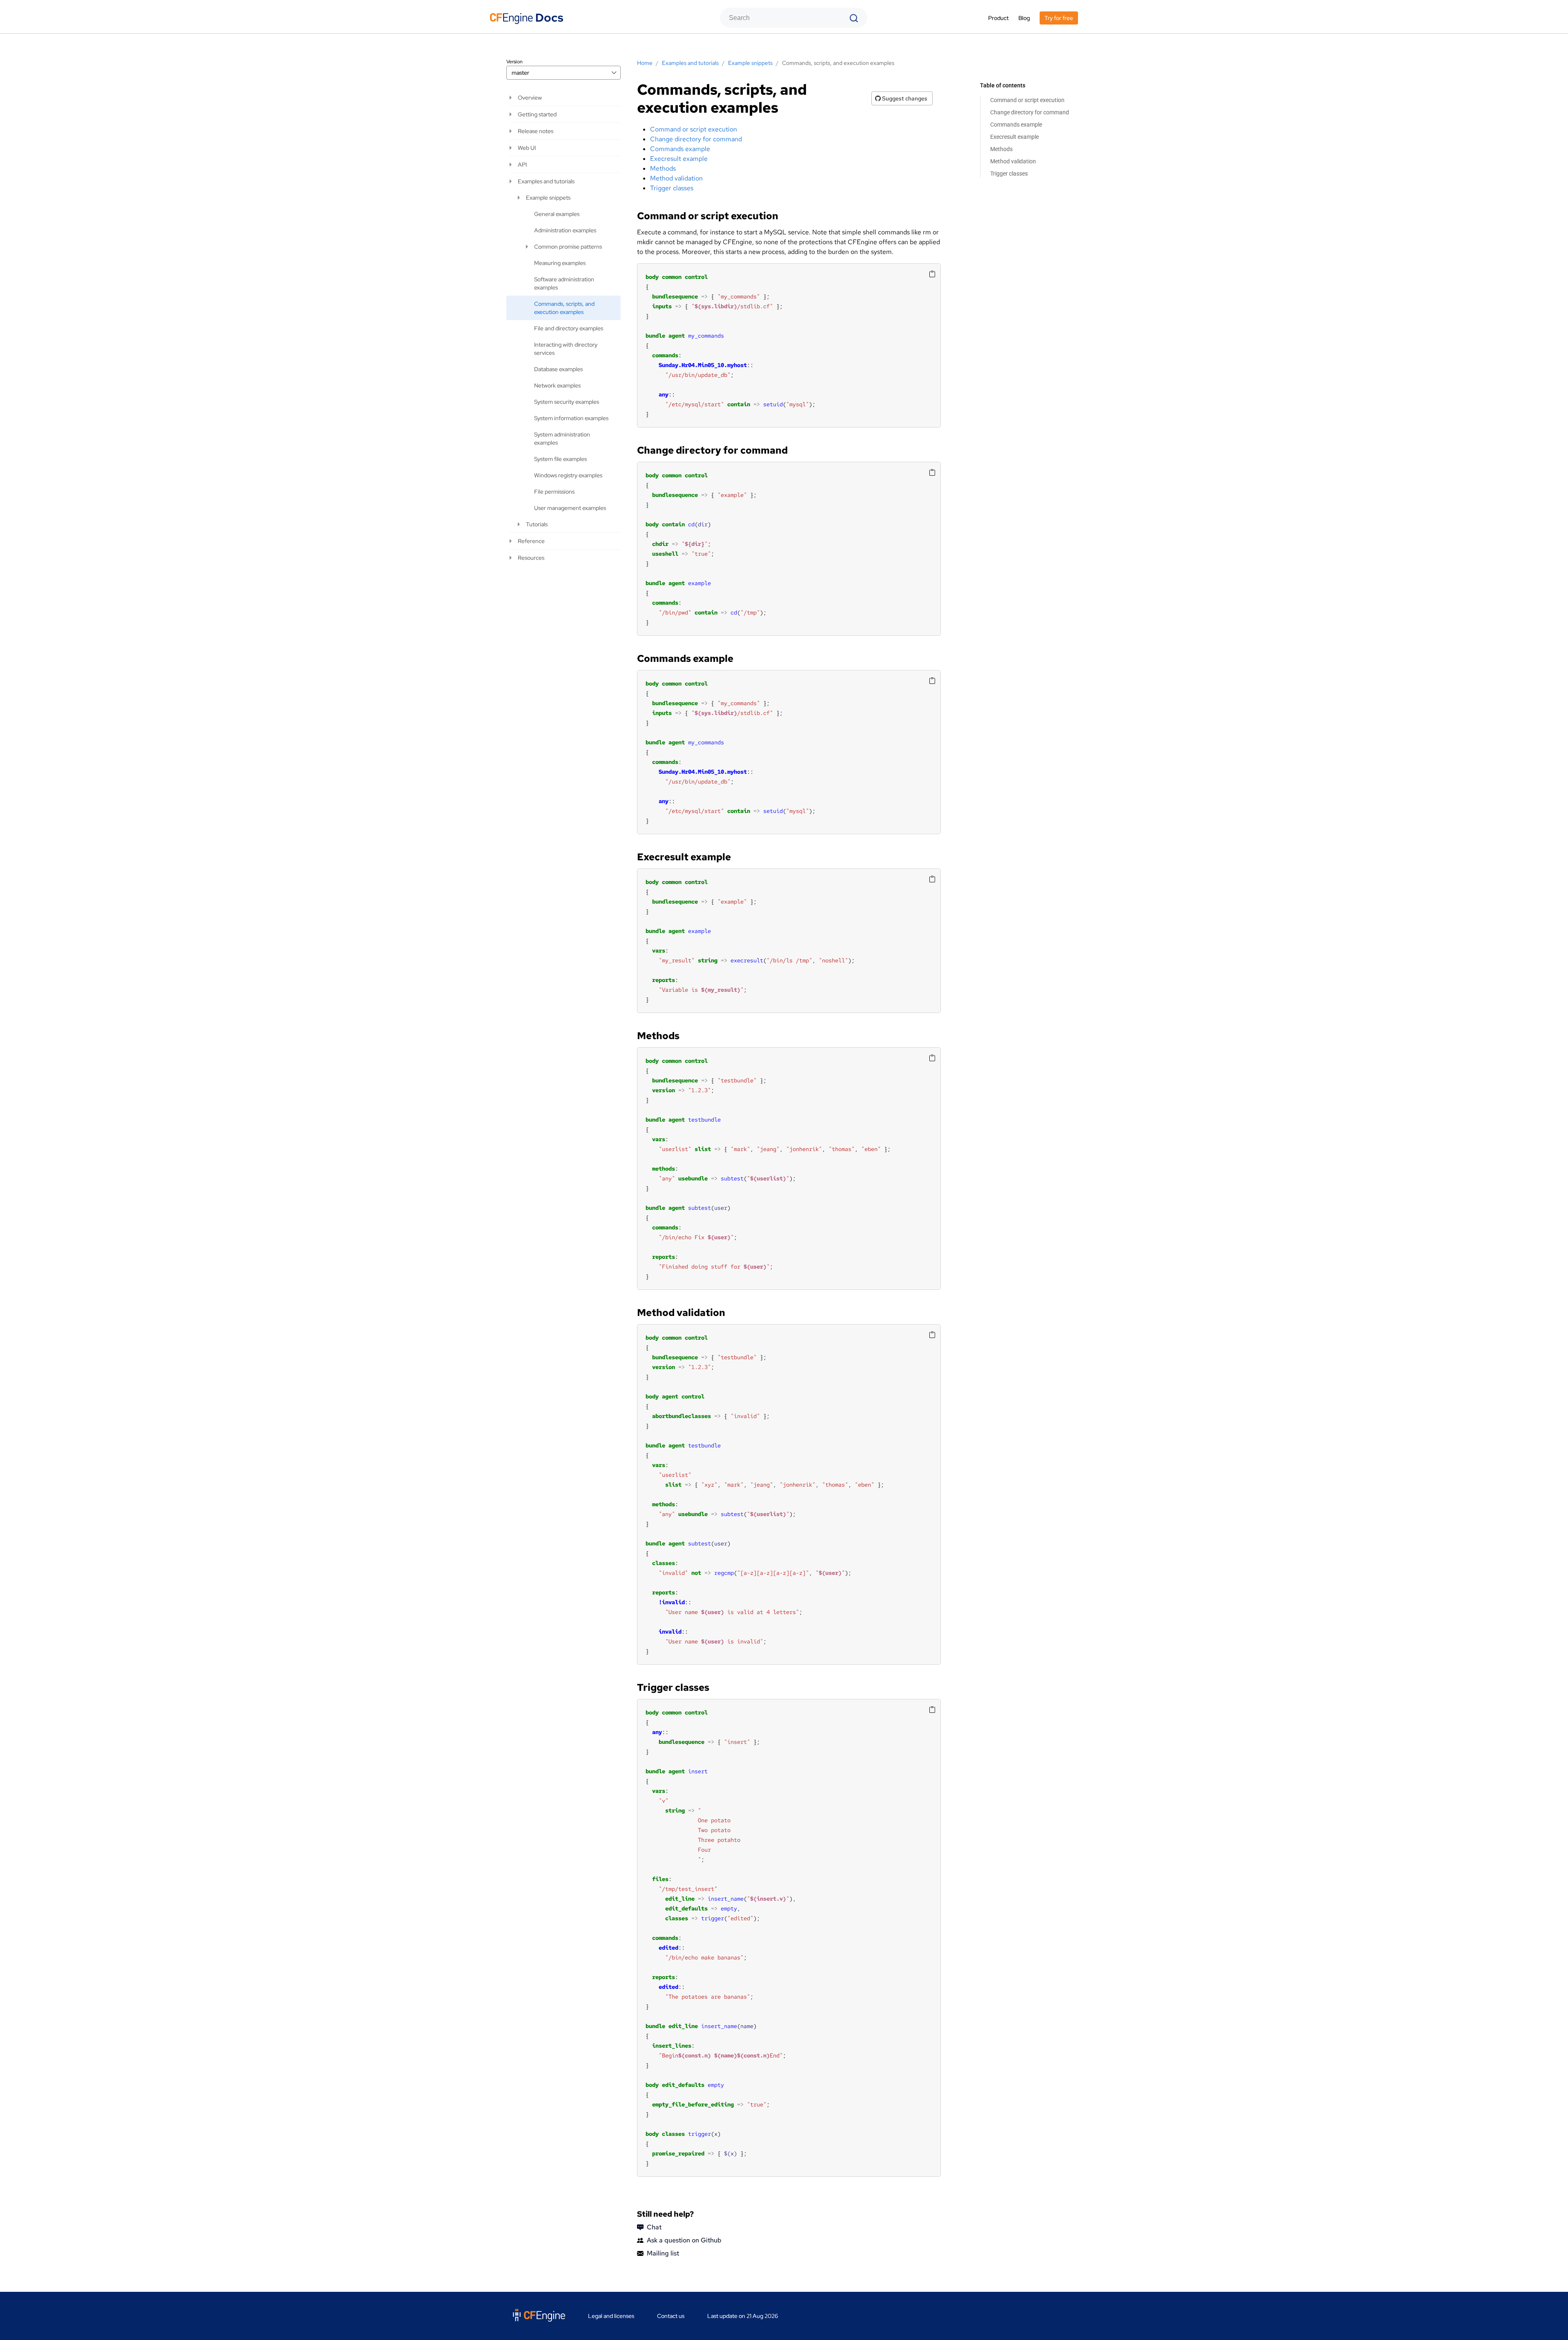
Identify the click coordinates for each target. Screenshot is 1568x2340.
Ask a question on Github (684, 2240)
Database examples (558, 369)
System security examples (567, 402)
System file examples (560, 459)
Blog (1024, 18)
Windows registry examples (568, 475)
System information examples (571, 418)
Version (514, 62)
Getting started (537, 114)
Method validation (1013, 161)
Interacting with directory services (566, 349)
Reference (531, 541)
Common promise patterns (568, 247)
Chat (654, 2227)
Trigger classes (1009, 174)
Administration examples (565, 230)
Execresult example (1015, 137)
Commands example (1016, 125)
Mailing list (663, 2253)
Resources (531, 558)
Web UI (527, 148)
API (522, 165)
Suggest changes (904, 98)
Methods (1001, 149)
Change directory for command (1030, 112)
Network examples (557, 385)
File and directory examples (569, 328)
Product (998, 18)
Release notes (536, 131)
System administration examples (562, 439)
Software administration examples (564, 283)
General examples (557, 214)
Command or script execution (1027, 100)
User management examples (570, 508)
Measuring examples (560, 263)
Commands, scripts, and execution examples (564, 308)
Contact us (671, 2316)
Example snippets (548, 198)
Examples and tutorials (546, 181)
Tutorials (537, 524)
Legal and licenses (611, 2316)
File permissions (554, 492)
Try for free (1059, 18)
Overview (530, 98)
